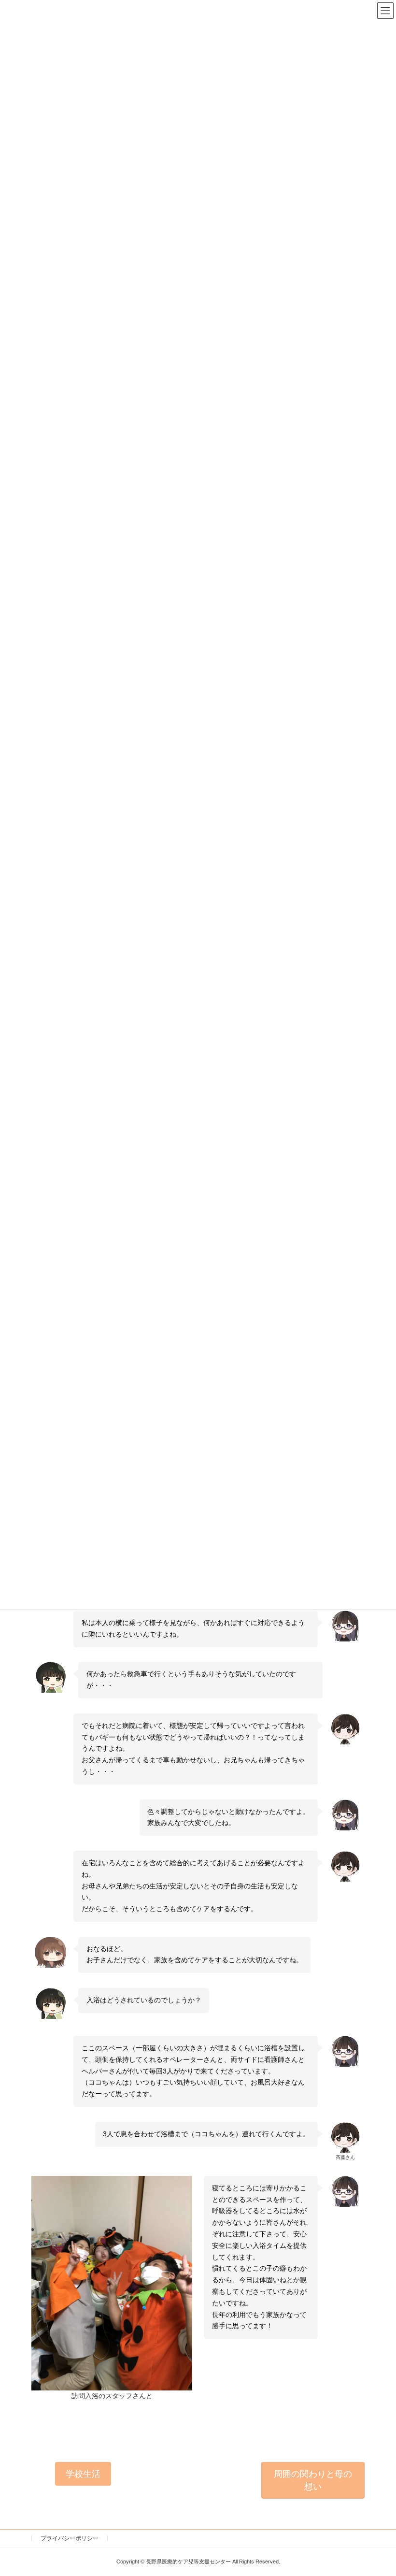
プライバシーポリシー (70, 2538)
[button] (83, 2474)
